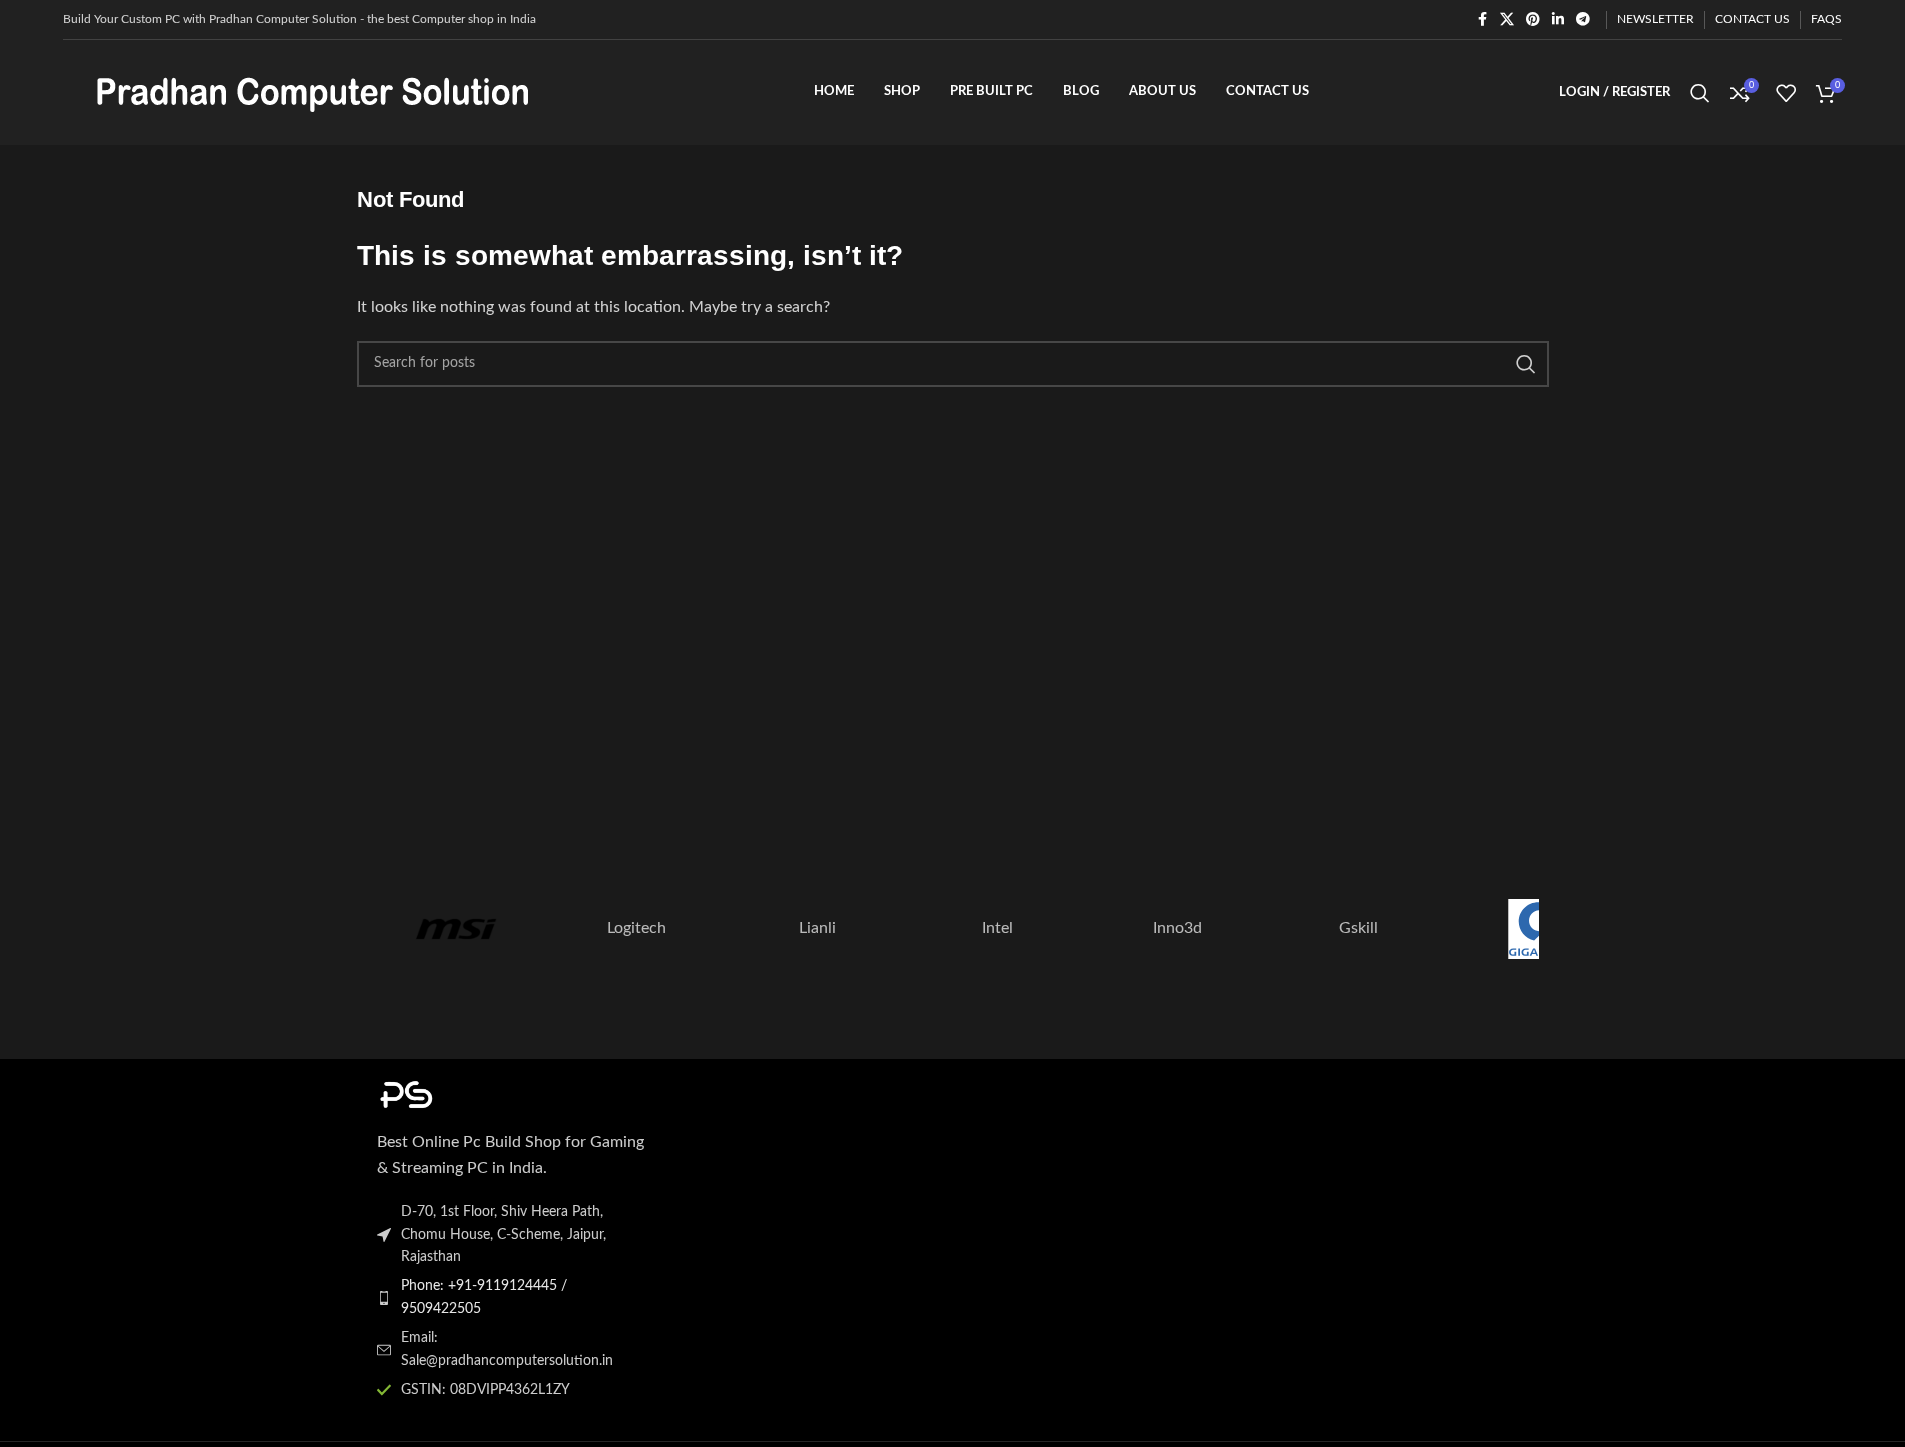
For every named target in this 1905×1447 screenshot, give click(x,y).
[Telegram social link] (1583, 20)
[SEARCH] (1526, 364)
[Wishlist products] (1786, 93)
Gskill (1358, 928)
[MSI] (456, 929)
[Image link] (487, 1093)
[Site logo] (313, 92)
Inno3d (1177, 928)
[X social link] (1507, 20)
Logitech (636, 928)
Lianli (817, 928)
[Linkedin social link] (1558, 20)
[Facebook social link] (1482, 20)
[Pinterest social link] (1533, 20)
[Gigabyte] (1538, 929)
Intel (997, 928)
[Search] (1700, 93)
